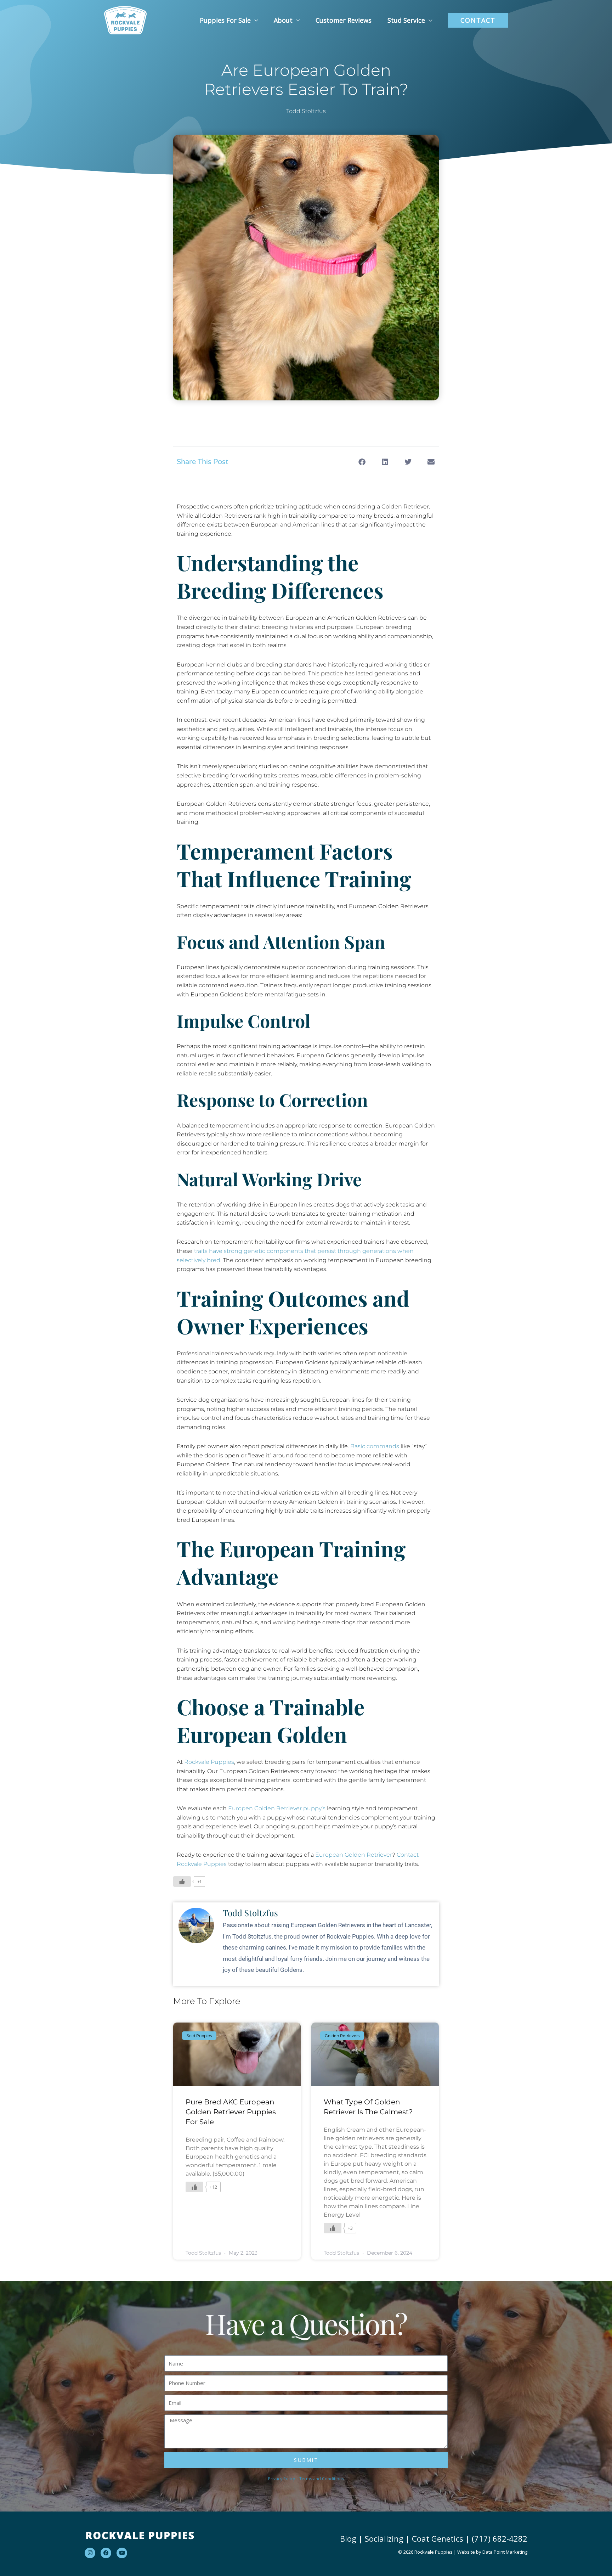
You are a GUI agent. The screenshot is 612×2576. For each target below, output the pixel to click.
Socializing (384, 2538)
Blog (348, 2538)
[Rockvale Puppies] (125, 20)
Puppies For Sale (225, 20)
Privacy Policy (282, 2479)
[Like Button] (182, 1882)
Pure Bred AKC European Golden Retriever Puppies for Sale (231, 2112)
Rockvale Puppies (209, 1762)
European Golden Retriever (354, 1855)
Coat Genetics (438, 2538)
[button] (478, 20)
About (283, 20)
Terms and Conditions (322, 2479)
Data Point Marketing (505, 2552)
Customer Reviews (344, 20)
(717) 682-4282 (500, 2538)
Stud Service (406, 20)
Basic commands (375, 1446)
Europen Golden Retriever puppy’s (277, 1808)
